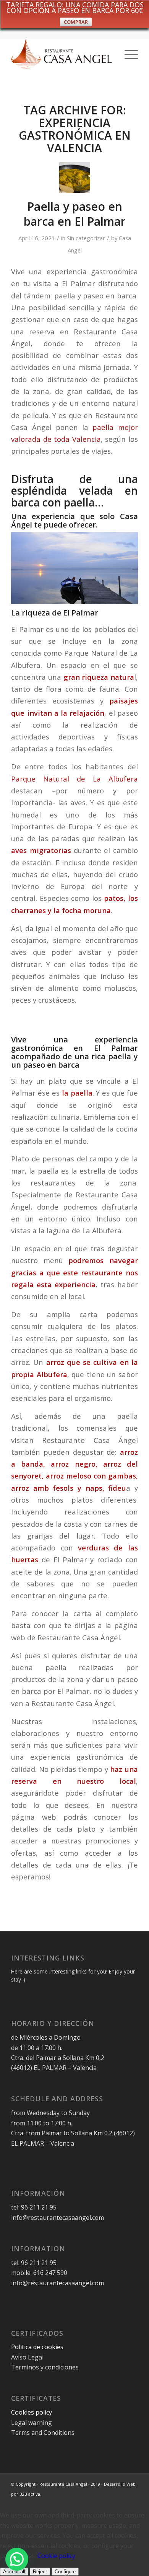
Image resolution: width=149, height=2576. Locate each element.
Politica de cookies (38, 2347)
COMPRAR (76, 22)
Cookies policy (32, 2412)
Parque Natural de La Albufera (74, 779)
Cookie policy (56, 2556)
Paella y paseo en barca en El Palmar (75, 214)
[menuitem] (127, 54)
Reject (40, 2572)
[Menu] (127, 54)
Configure (65, 2572)
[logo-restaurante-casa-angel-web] (62, 54)
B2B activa (30, 2494)
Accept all (14, 2572)
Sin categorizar (86, 238)
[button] (17, 2559)
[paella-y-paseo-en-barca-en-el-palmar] (75, 178)
